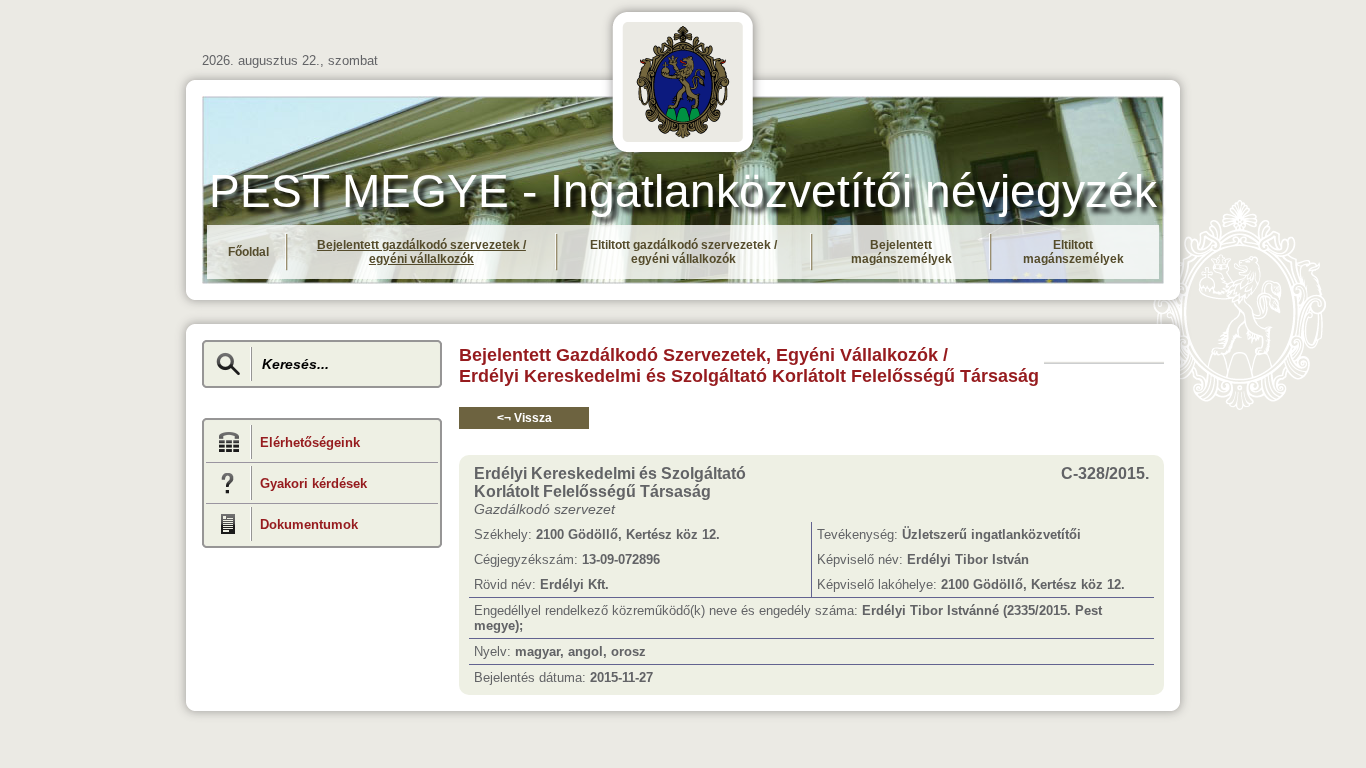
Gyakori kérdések (313, 483)
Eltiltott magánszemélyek (1073, 252)
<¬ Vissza (524, 418)
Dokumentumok (309, 524)
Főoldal (248, 252)
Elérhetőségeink (310, 442)
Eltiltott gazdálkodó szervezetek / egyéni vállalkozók (683, 252)
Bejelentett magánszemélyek (901, 252)
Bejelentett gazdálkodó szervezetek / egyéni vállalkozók (421, 252)
